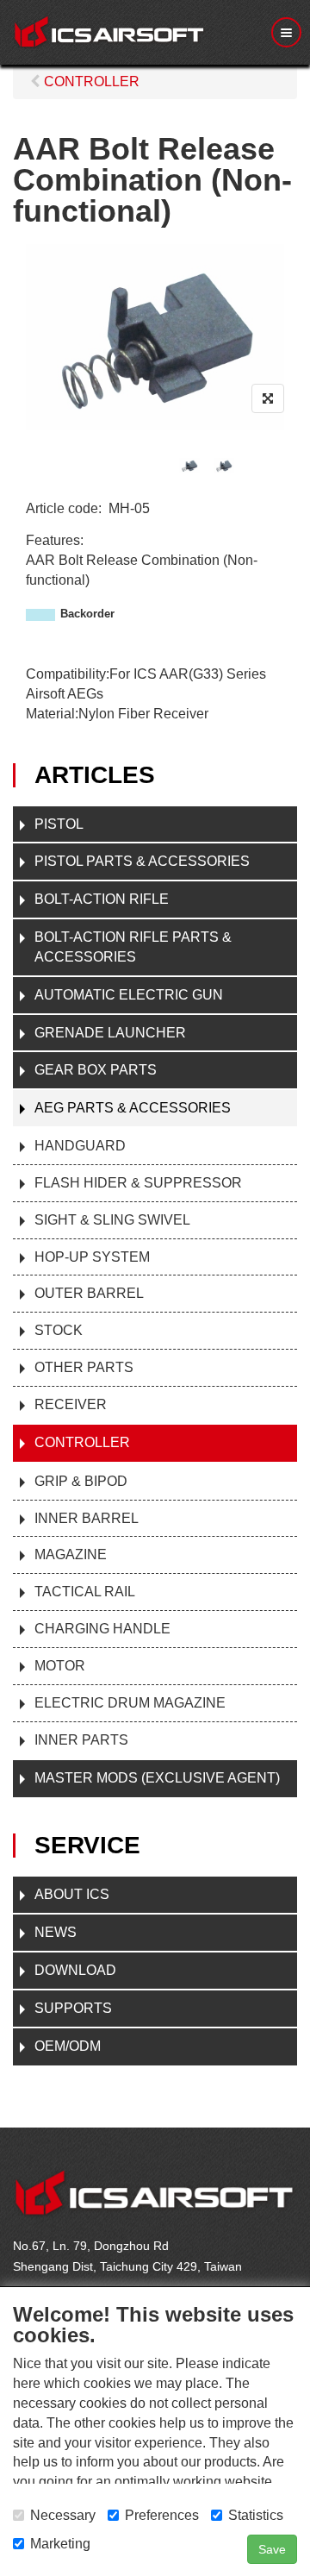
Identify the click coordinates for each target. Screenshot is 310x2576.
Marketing (60, 2544)
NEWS (56, 1932)
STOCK (59, 1330)
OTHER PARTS (84, 1367)
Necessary (63, 2515)
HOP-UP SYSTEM (92, 1257)
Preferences (162, 2515)
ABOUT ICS (72, 1894)
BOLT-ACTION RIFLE (102, 899)
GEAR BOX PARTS (96, 1070)
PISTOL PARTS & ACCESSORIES (142, 861)
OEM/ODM (68, 2046)
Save (272, 2549)
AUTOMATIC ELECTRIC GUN (129, 995)
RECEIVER (71, 1404)
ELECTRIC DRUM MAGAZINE (130, 1703)
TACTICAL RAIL (85, 1592)
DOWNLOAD (75, 1970)
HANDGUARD (80, 1146)
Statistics (256, 2515)
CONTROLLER (82, 1442)
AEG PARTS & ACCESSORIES (133, 1108)
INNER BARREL (87, 1518)
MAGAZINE (71, 1554)
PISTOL (59, 824)
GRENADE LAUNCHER (110, 1033)
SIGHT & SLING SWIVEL (112, 1220)
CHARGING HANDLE (102, 1629)
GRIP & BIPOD (81, 1481)
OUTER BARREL (89, 1293)
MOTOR (60, 1666)
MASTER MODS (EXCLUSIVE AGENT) (157, 1778)
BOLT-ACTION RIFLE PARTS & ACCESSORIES (133, 947)
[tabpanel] (189, 465)
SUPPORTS (73, 2008)
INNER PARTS (81, 1740)
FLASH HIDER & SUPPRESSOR (138, 1183)
